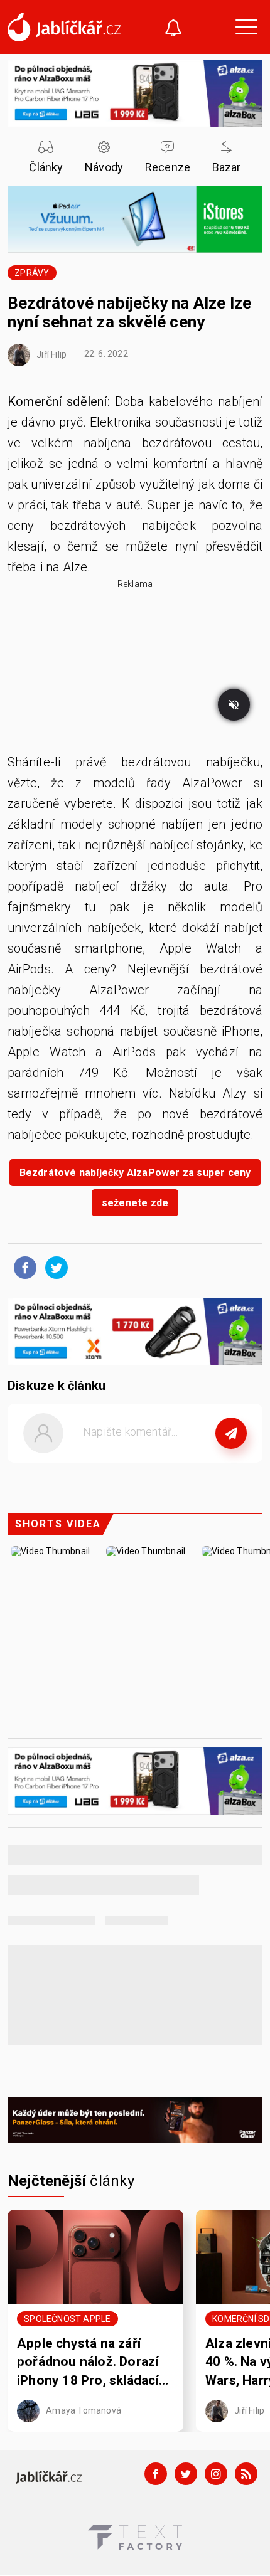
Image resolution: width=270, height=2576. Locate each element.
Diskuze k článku (57, 1386)
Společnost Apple (67, 2319)
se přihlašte (172, 1461)
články (71, 2181)
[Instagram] (216, 2474)
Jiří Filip (51, 354)
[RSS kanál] (246, 2474)
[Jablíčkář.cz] (64, 27)
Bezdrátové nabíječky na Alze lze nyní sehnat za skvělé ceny (129, 312)
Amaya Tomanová (83, 2410)
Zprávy (32, 273)
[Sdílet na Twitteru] (53, 1267)
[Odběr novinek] (173, 29)
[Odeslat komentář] (231, 1433)
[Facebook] (156, 2474)
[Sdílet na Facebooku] (22, 1267)
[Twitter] (186, 2474)
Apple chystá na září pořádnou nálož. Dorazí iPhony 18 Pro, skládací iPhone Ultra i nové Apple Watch (94, 2363)
